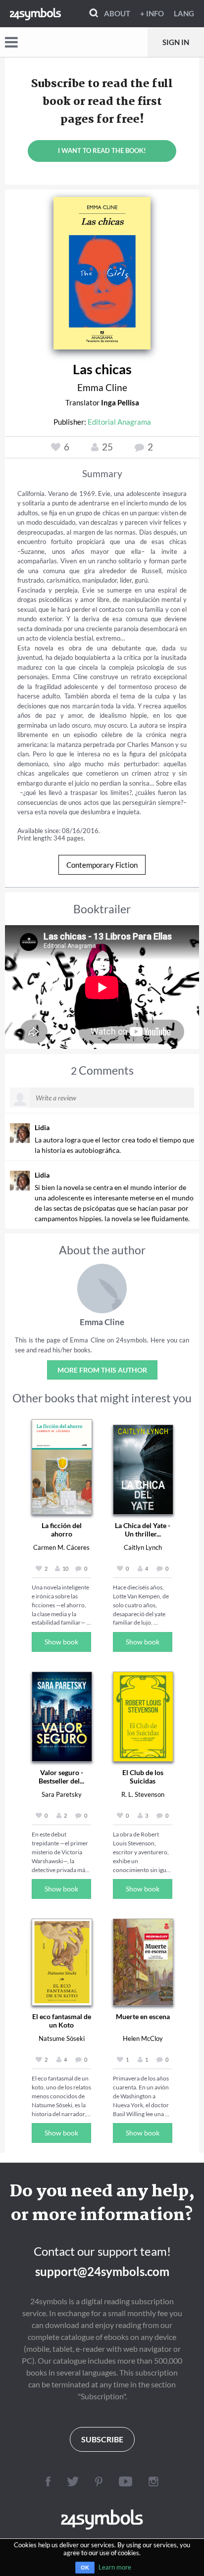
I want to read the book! (102, 150)
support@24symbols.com (102, 2271)
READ (102, 269)
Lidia (42, 1127)
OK (85, 2568)
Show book (61, 1642)
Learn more (115, 2567)
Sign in (176, 42)
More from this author (102, 1370)
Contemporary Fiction (102, 865)
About (117, 13)
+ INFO (152, 13)
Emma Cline (102, 387)
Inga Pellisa (120, 402)
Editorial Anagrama (119, 422)
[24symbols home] (35, 13)
